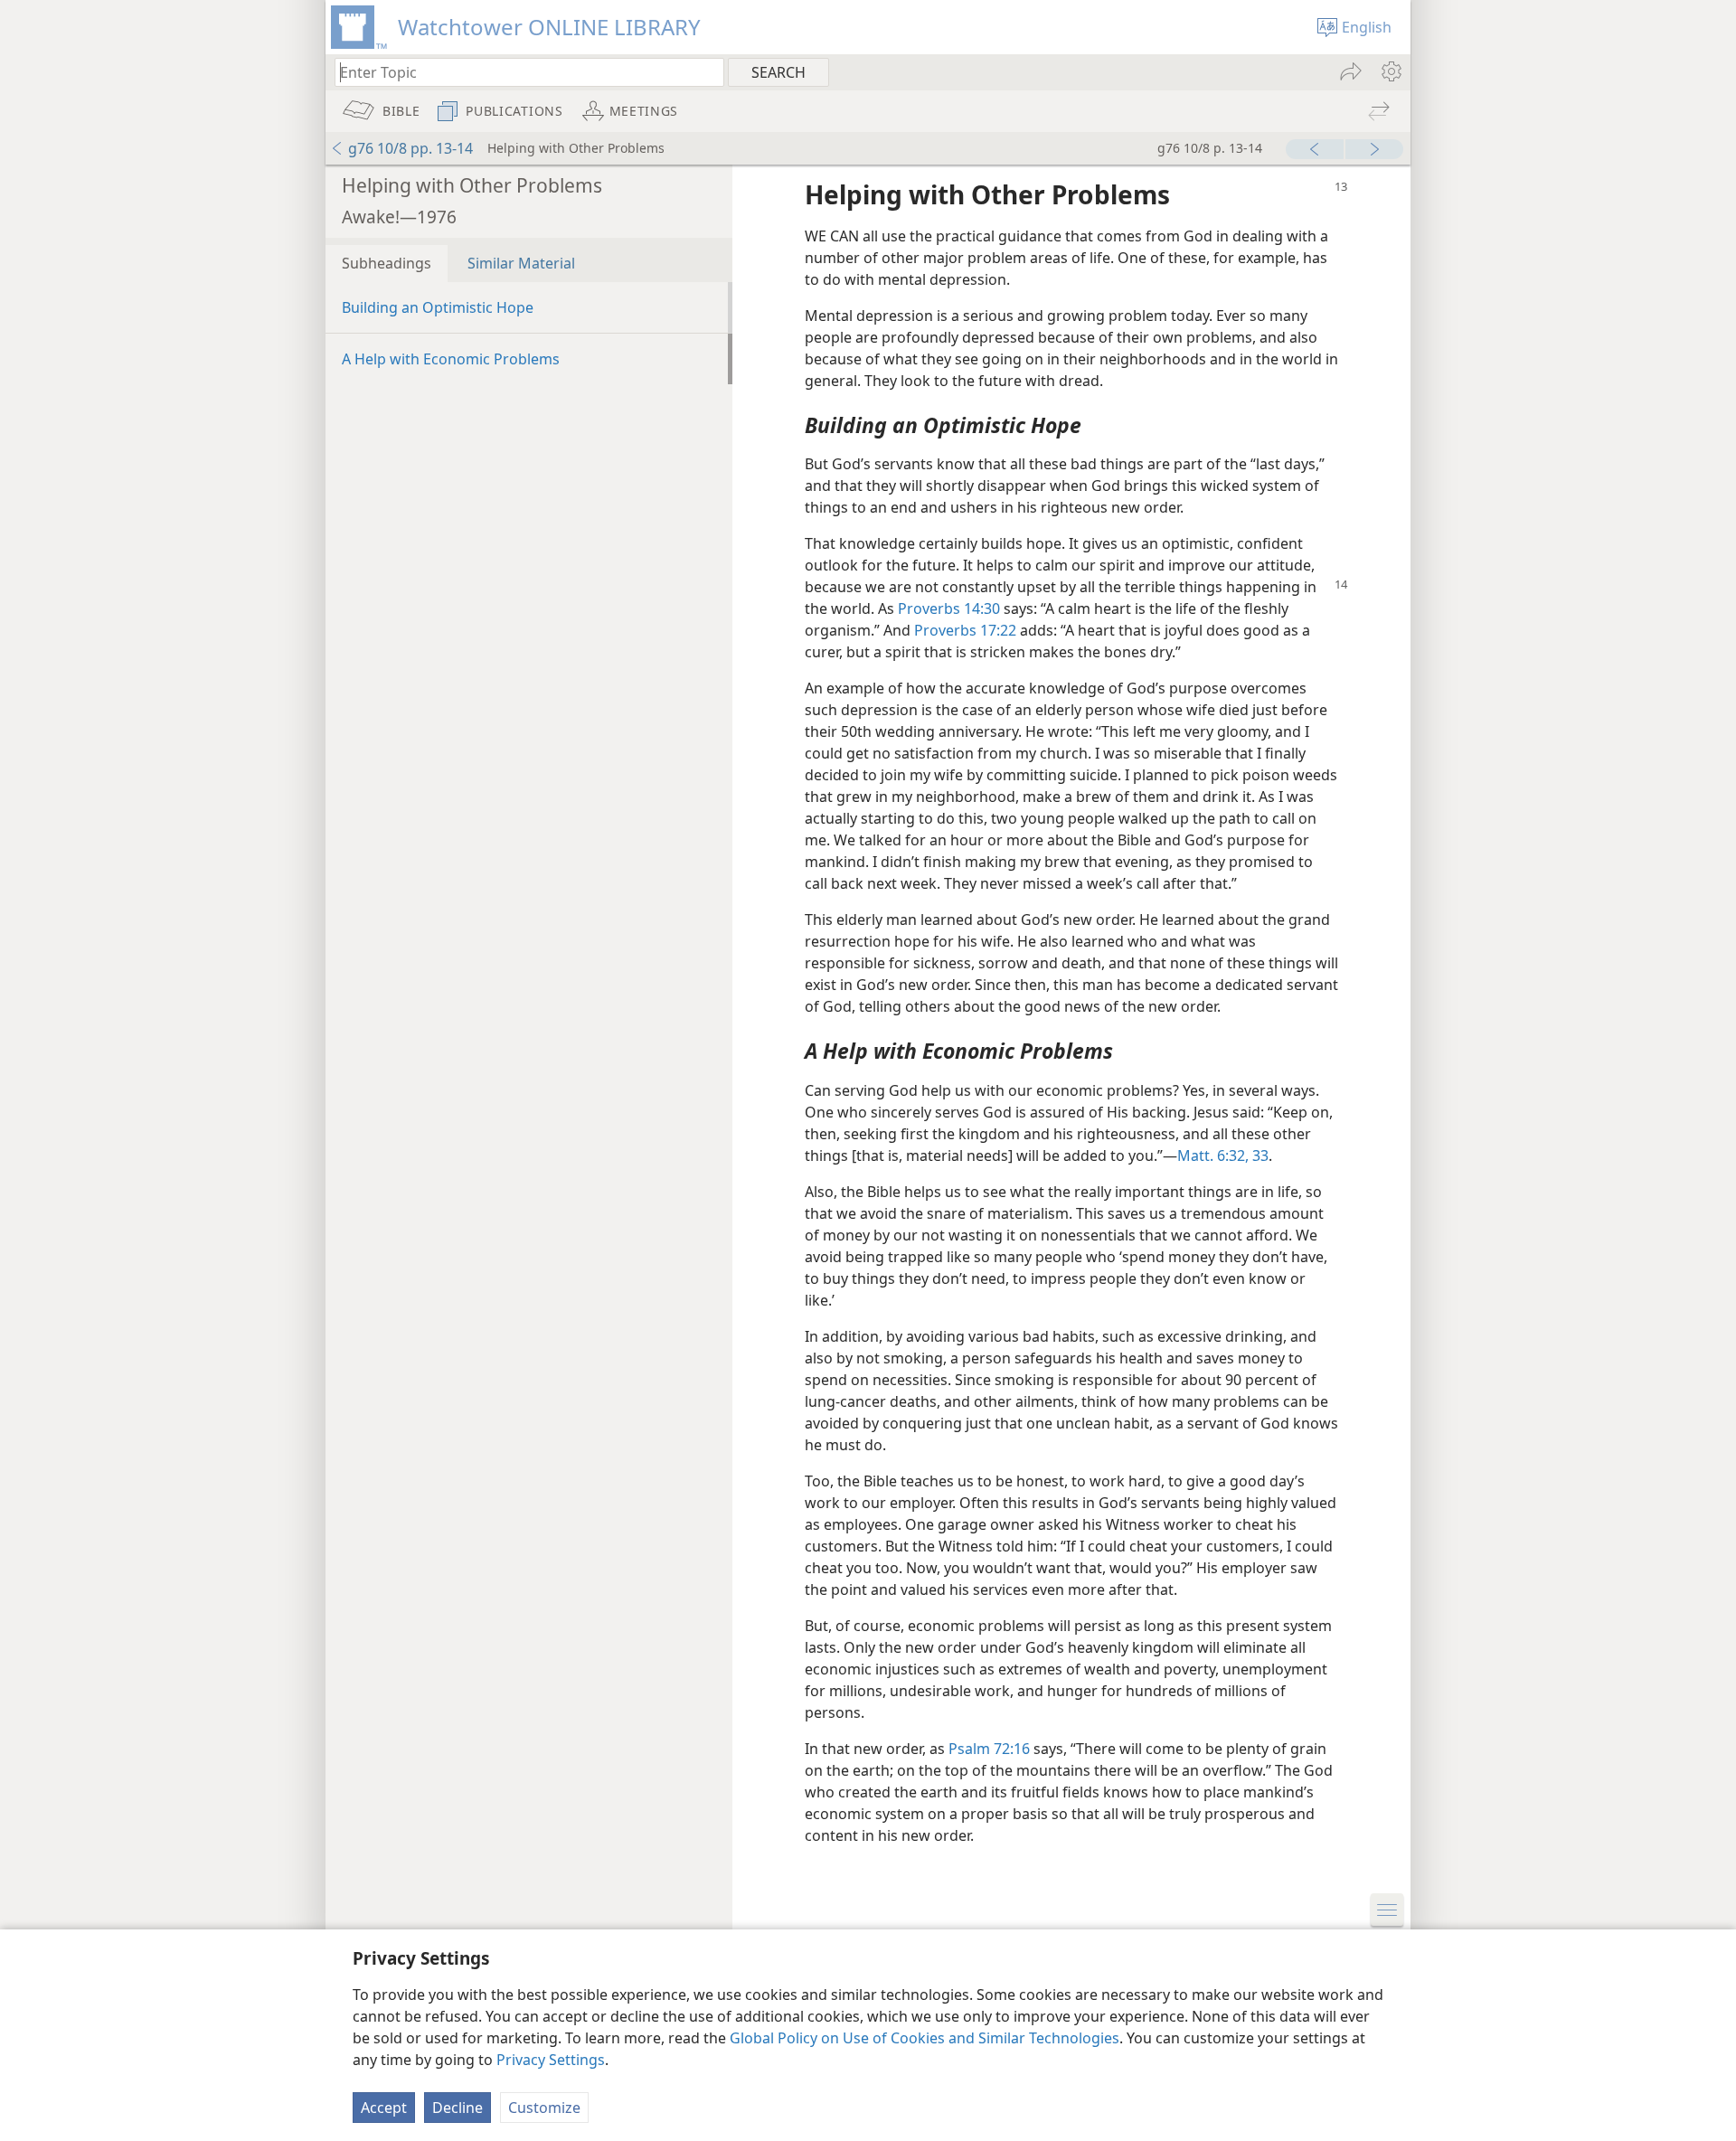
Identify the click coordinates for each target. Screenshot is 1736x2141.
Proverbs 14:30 (949, 608)
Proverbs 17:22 (965, 630)
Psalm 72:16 (989, 1749)
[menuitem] (1390, 71)
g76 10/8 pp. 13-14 (410, 148)
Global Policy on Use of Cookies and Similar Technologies (925, 2038)
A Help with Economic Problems (451, 359)
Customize (544, 2108)
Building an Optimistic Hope (438, 307)
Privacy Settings (551, 2060)
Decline (458, 2108)
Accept (384, 2108)
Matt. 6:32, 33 (1223, 1155)
